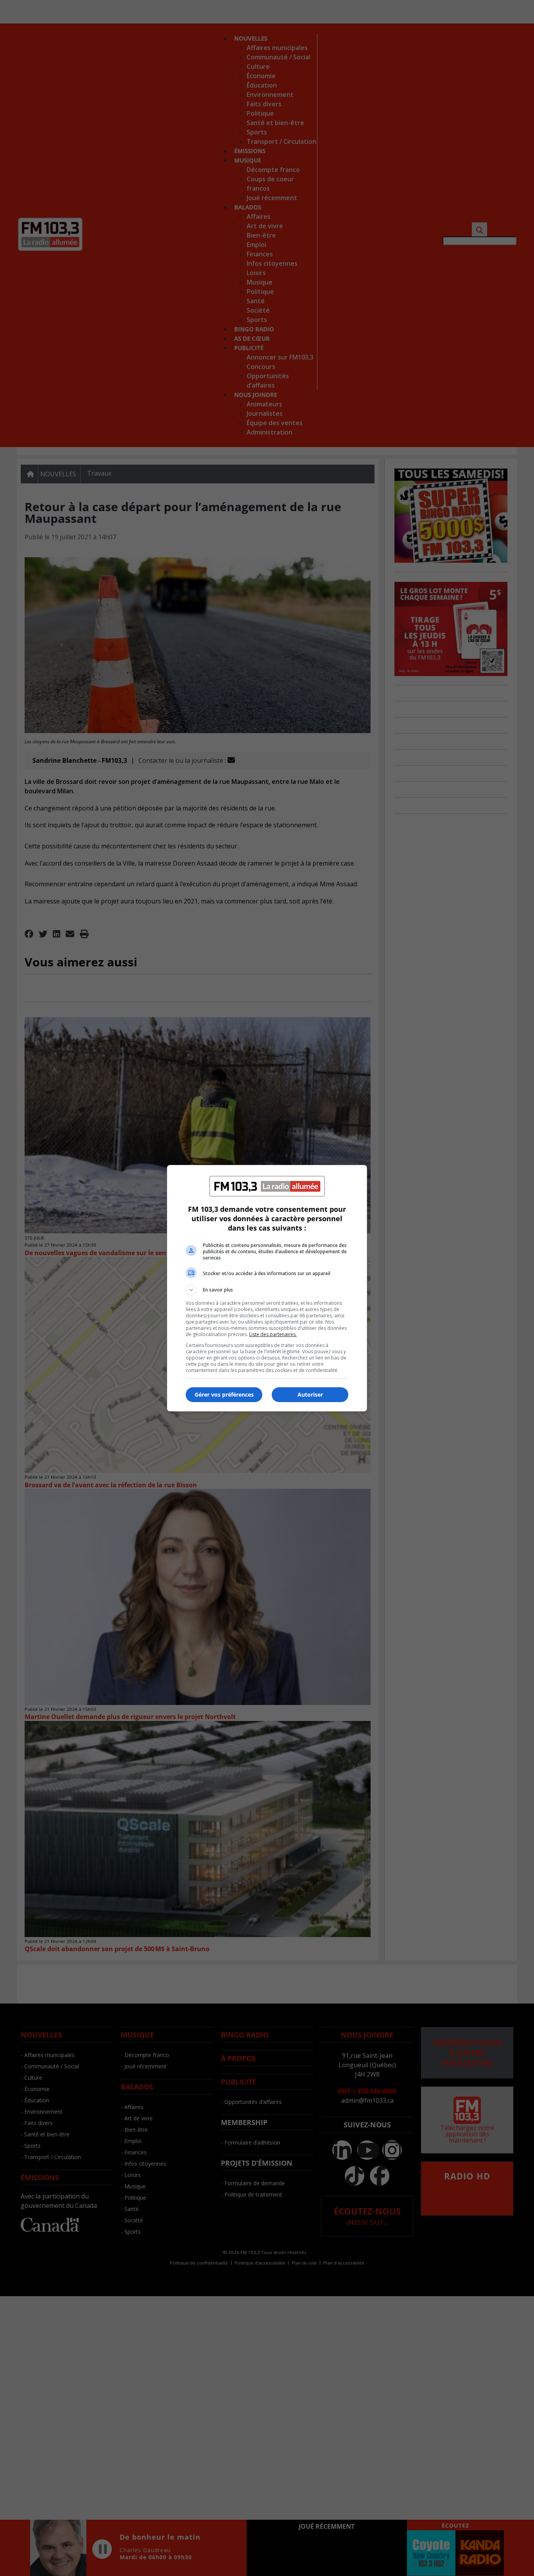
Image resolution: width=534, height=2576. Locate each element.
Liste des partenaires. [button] (273, 1334)
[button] (267, 1290)
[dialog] (267, 1288)
